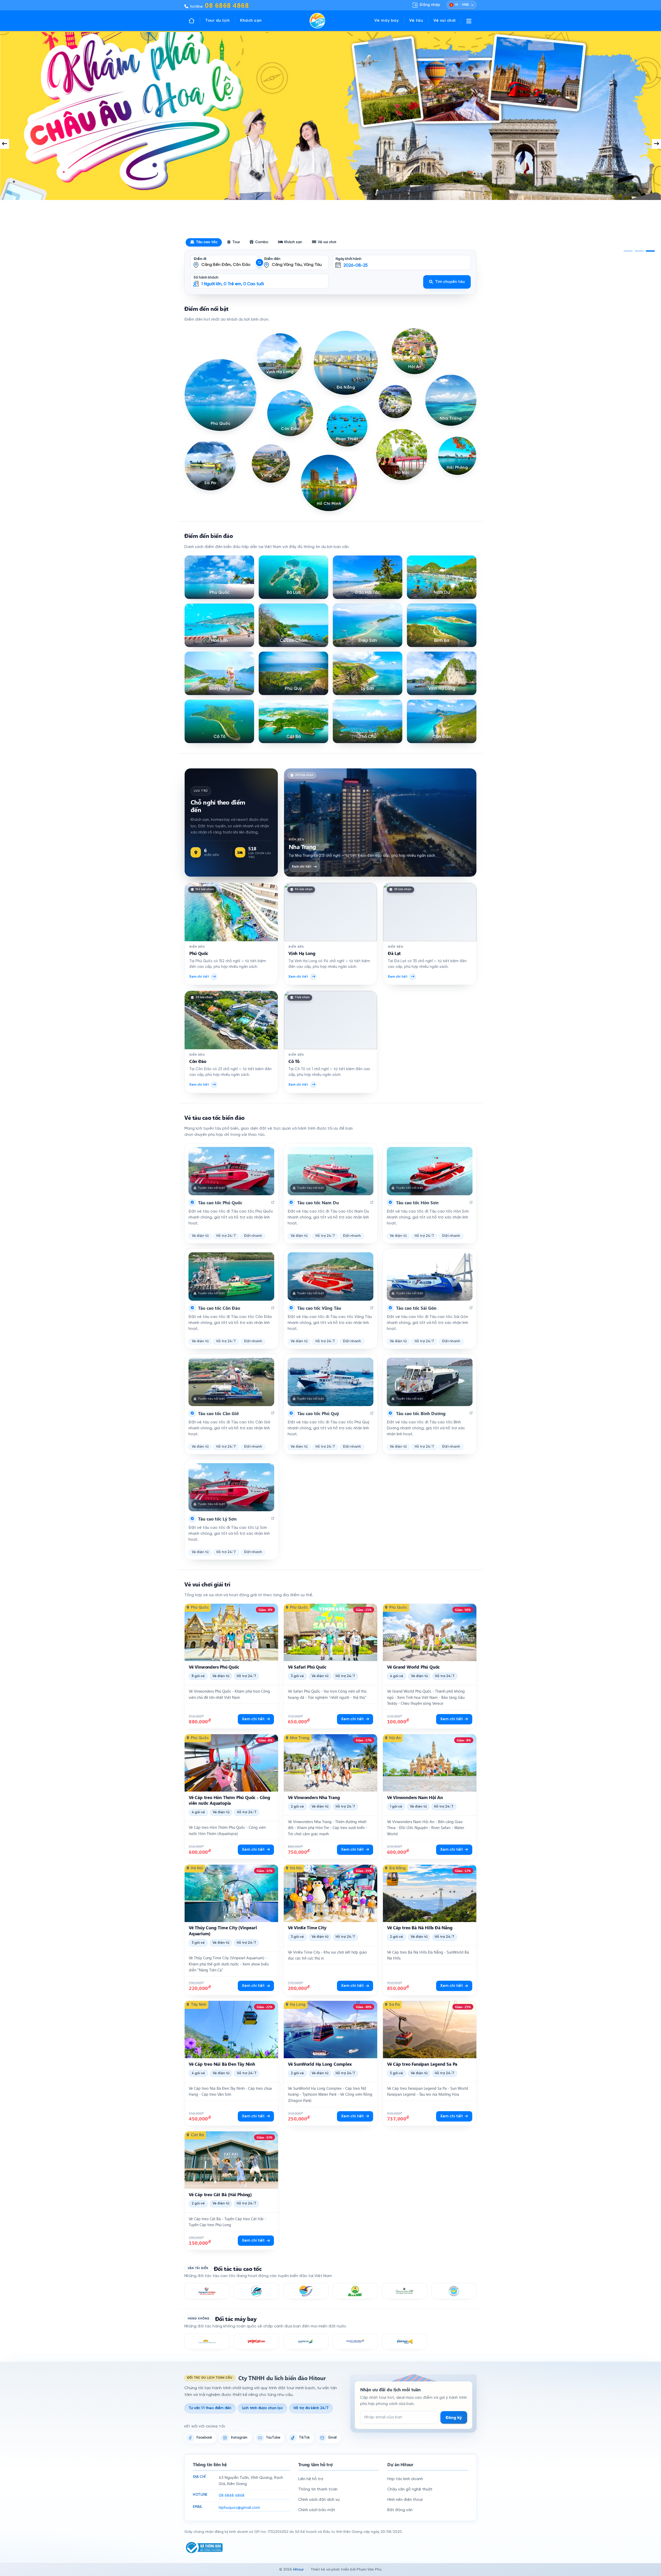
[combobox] (224, 259)
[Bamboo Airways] (306, 2341)
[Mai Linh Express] (355, 2291)
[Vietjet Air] (256, 2341)
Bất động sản (400, 2510)
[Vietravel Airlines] (404, 2341)
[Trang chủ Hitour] (194, 21)
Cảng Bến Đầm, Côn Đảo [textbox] (226, 265)
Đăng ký (454, 2417)
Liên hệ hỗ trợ (311, 2479)
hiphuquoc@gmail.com (239, 2508)
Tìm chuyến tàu (450, 282)
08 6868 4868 (232, 2496)
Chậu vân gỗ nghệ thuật (410, 2489)
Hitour (298, 2570)
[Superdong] (306, 2291)
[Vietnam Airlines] (207, 2341)
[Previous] (5, 144)
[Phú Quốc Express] (207, 2291)
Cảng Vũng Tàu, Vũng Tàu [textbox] (297, 265)
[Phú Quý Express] (256, 2291)
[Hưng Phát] (454, 2291)
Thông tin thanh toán (318, 2489)
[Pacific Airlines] (355, 2341)
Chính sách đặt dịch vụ (319, 2500)
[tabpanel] (330, 144)
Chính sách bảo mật (317, 2510)
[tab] (628, 251)
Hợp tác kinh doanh (405, 2479)
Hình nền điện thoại (405, 2500)
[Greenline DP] (404, 2291)
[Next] (656, 144)
